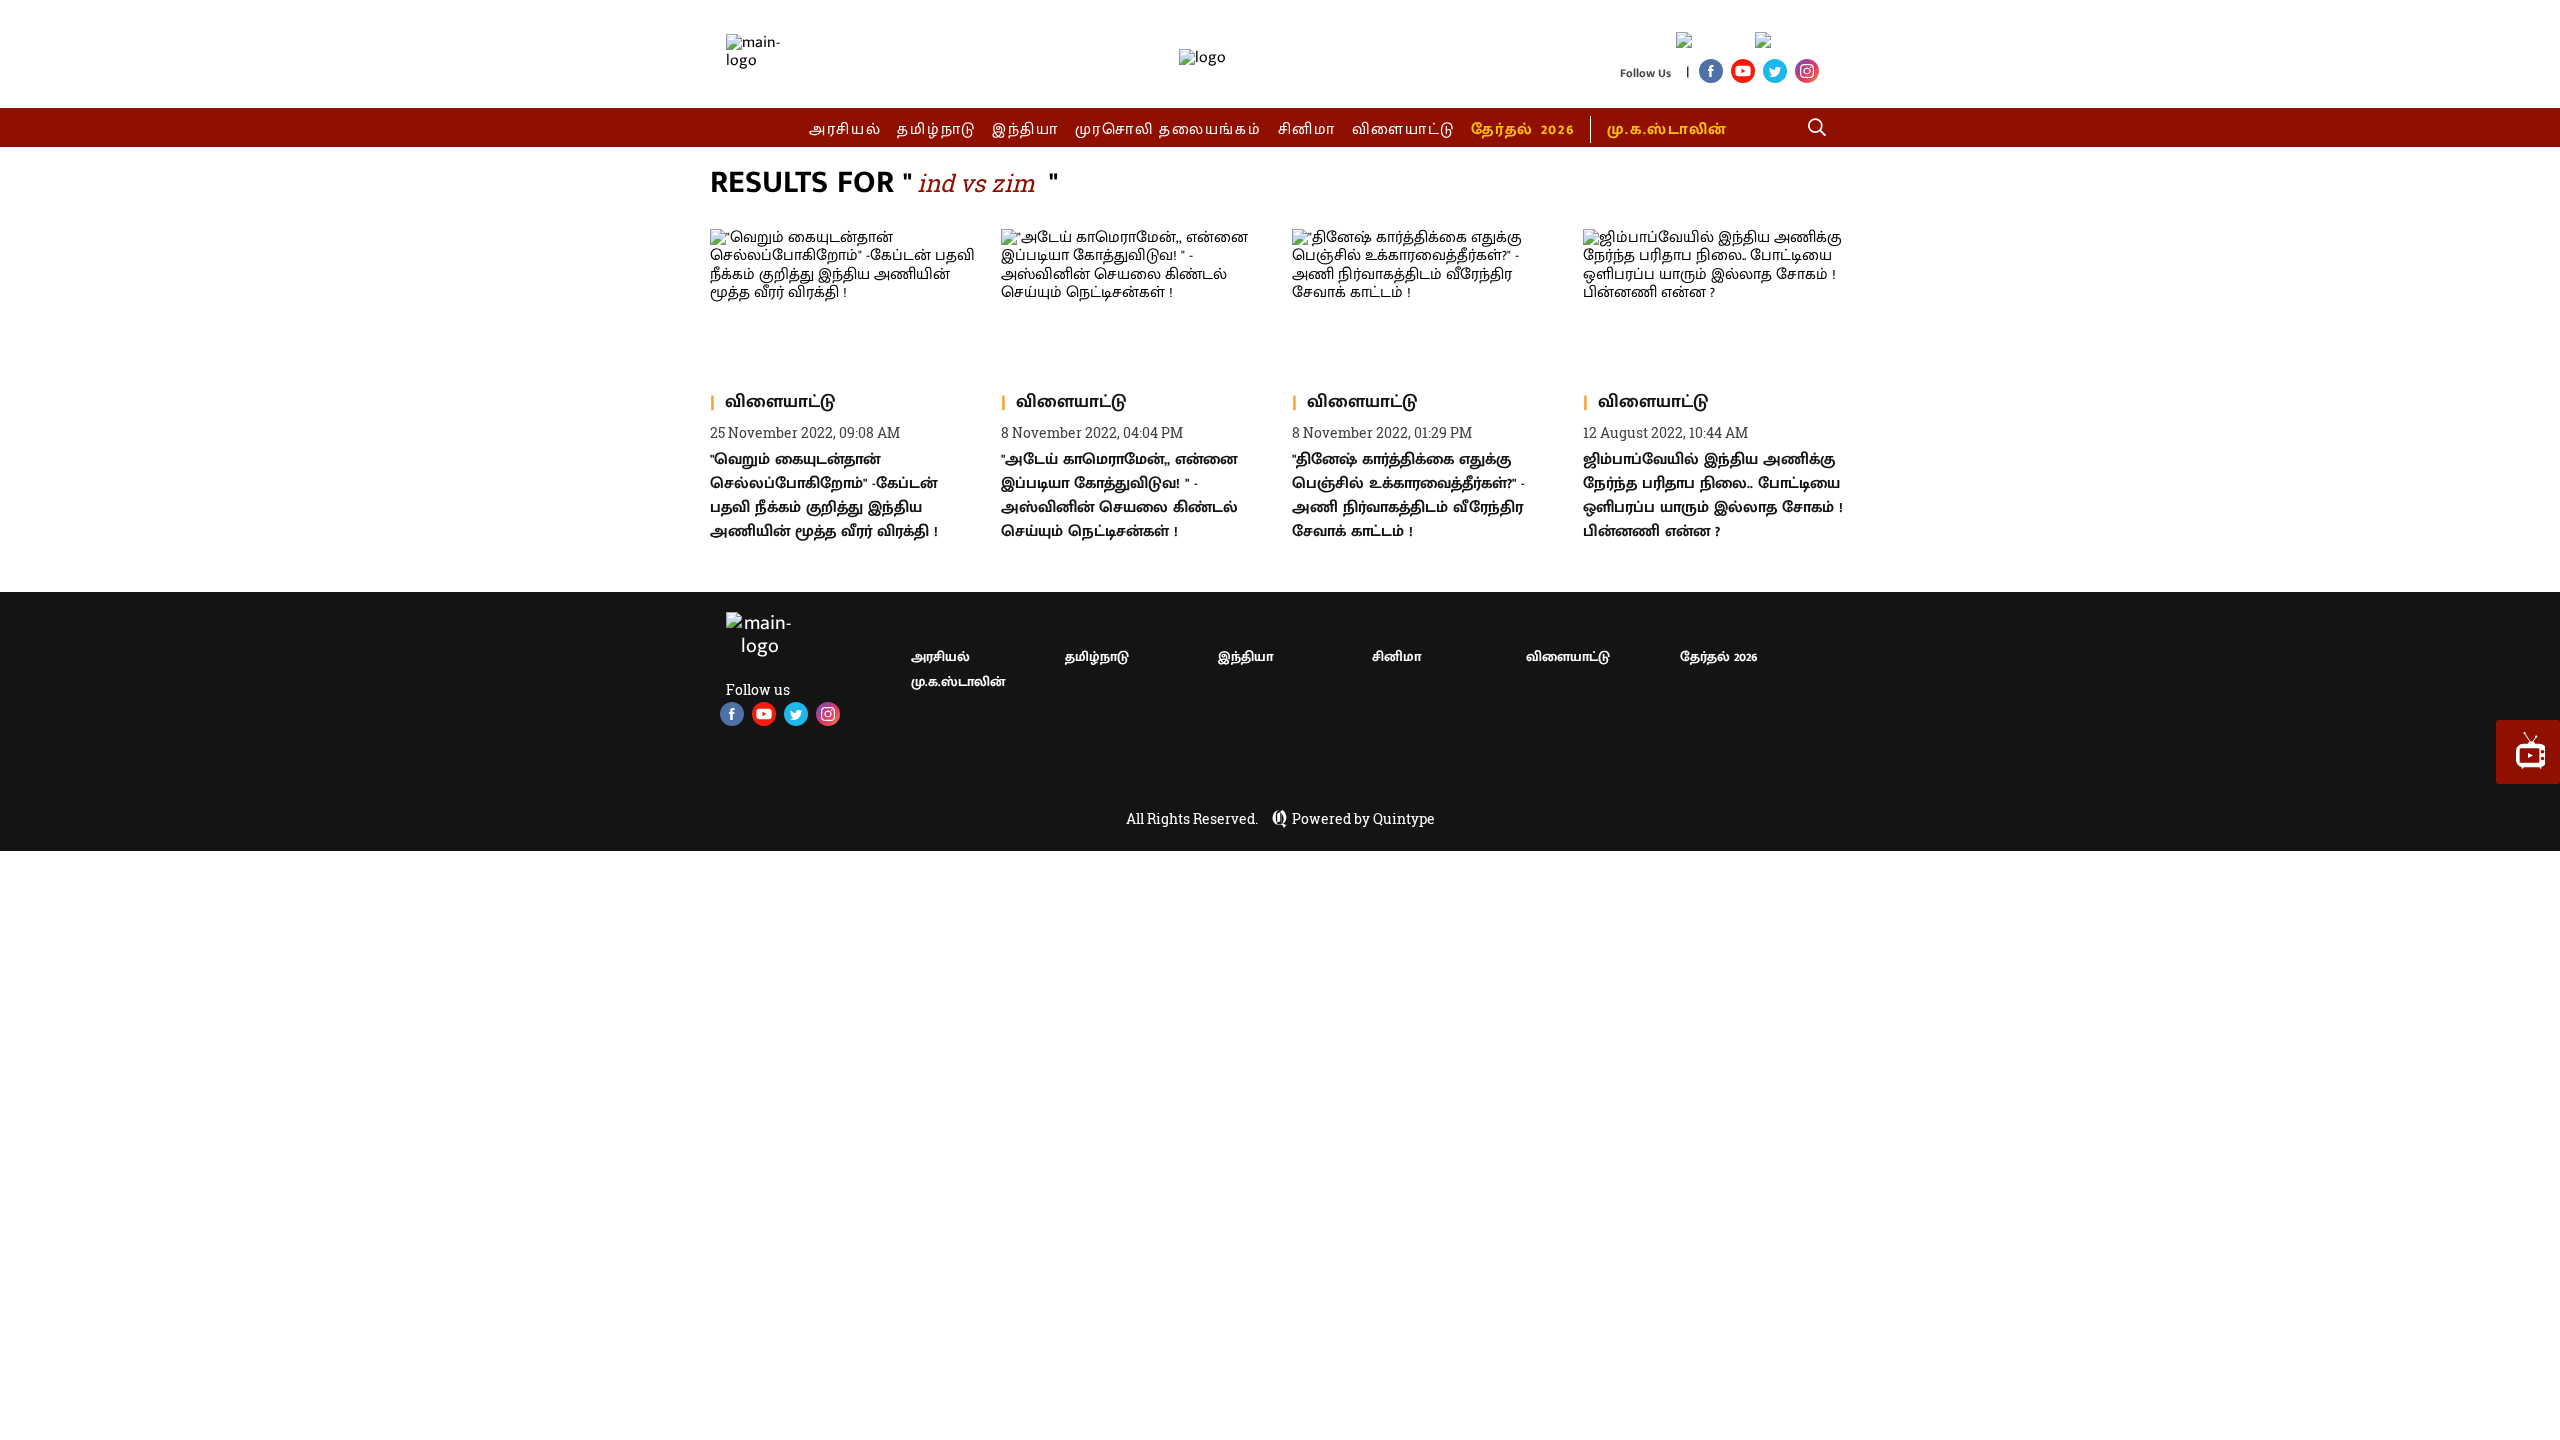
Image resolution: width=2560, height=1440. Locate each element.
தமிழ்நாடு (936, 129)
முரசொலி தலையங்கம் (1168, 129)
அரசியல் (845, 129)
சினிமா (1307, 129)
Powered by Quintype (1363, 819)
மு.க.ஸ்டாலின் (1667, 129)
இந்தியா (1025, 129)
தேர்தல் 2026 (1522, 129)
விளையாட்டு (1404, 129)
